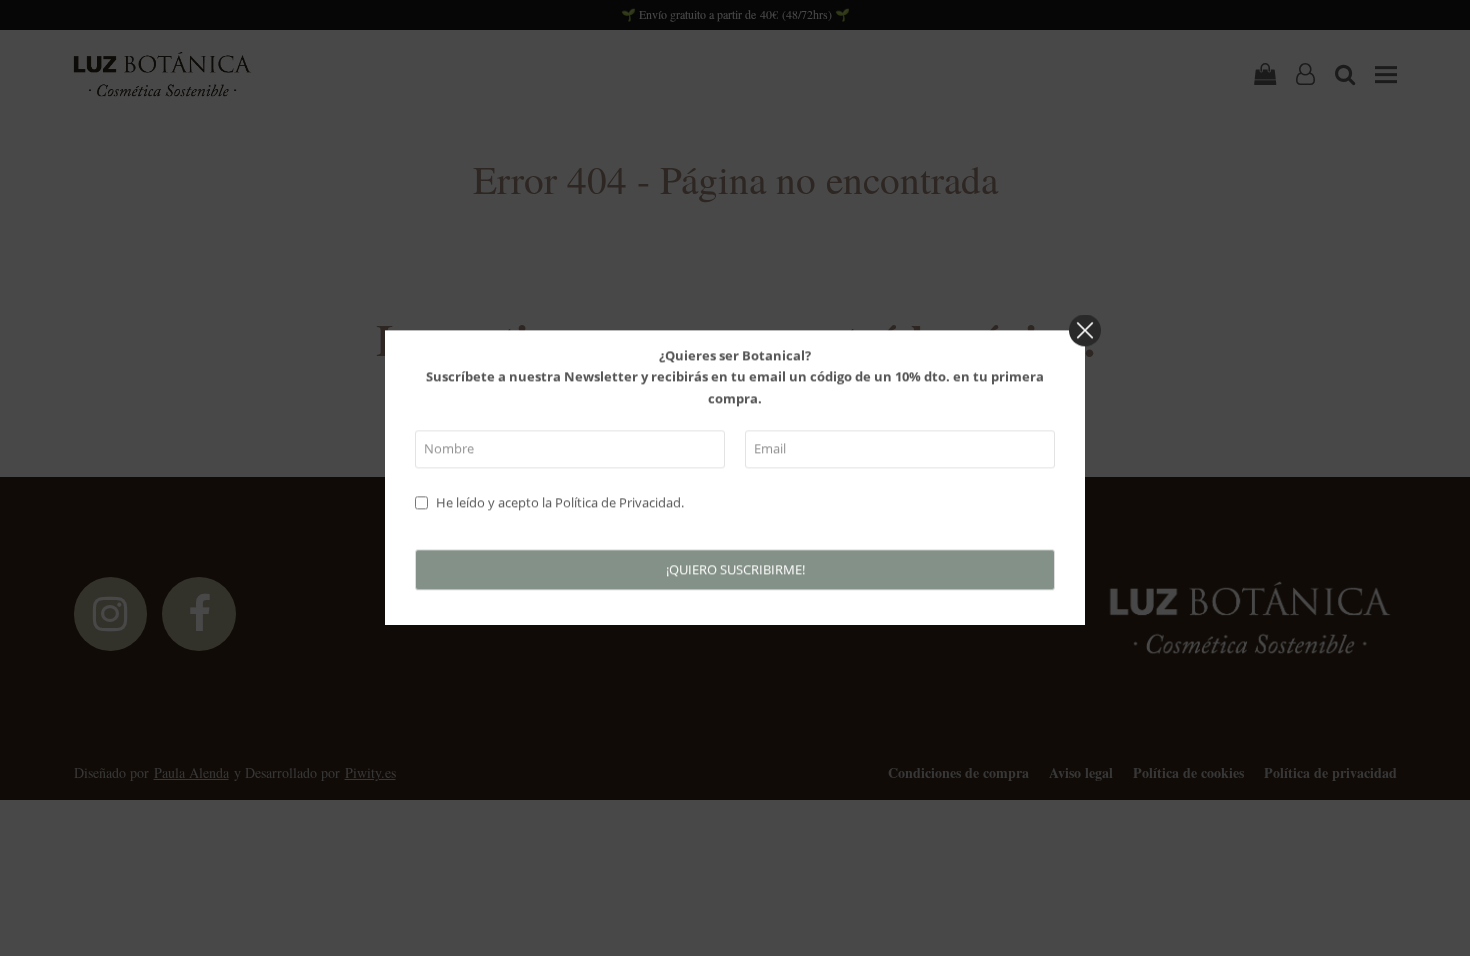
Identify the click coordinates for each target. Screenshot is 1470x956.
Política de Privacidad (618, 502)
